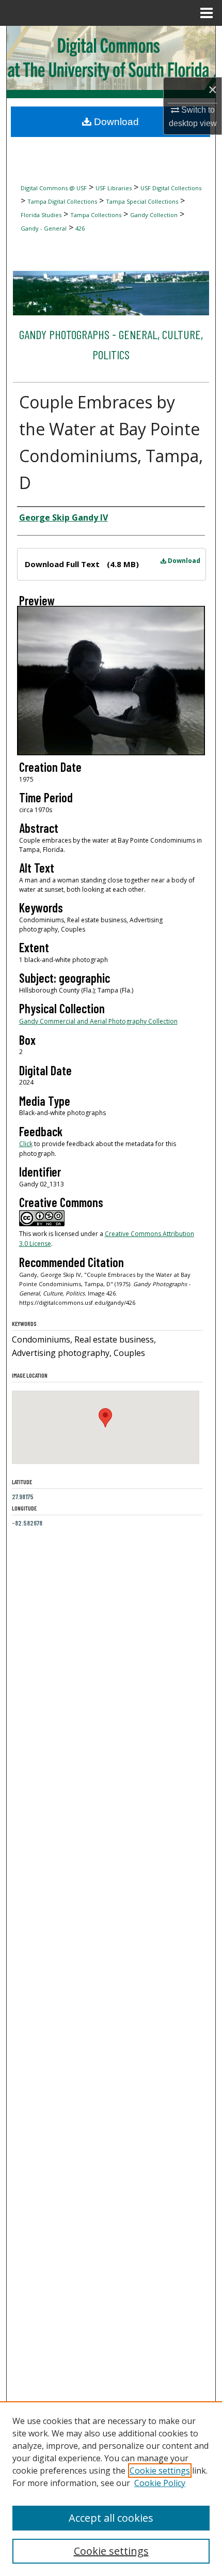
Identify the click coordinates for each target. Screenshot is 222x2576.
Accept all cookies (111, 2518)
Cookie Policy (160, 2483)
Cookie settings (160, 2471)
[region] (111, 2489)
